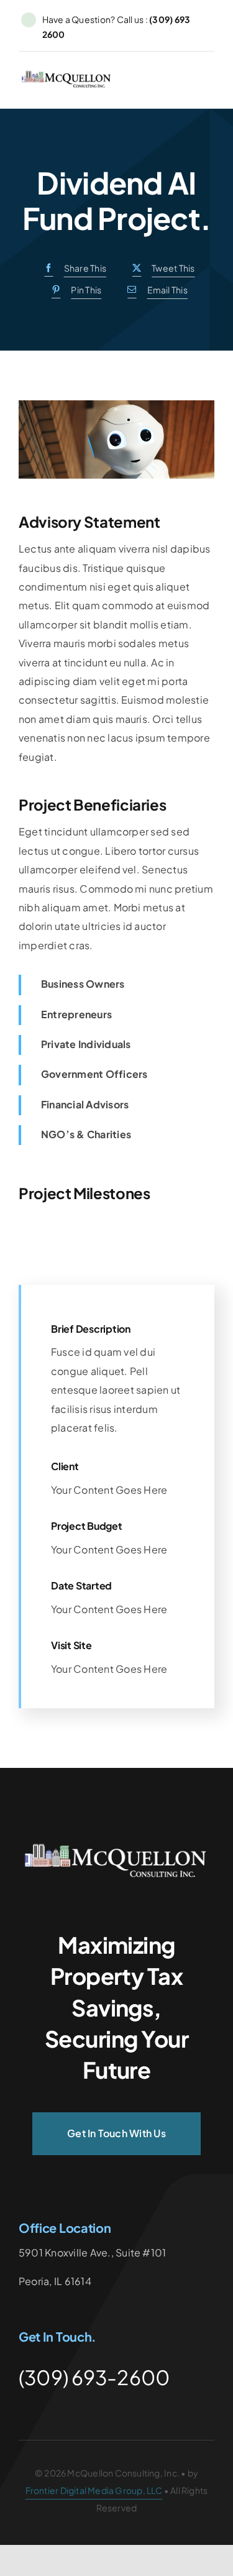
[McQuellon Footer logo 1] (117, 1847)
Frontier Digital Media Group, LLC (94, 2490)
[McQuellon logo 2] (67, 75)
